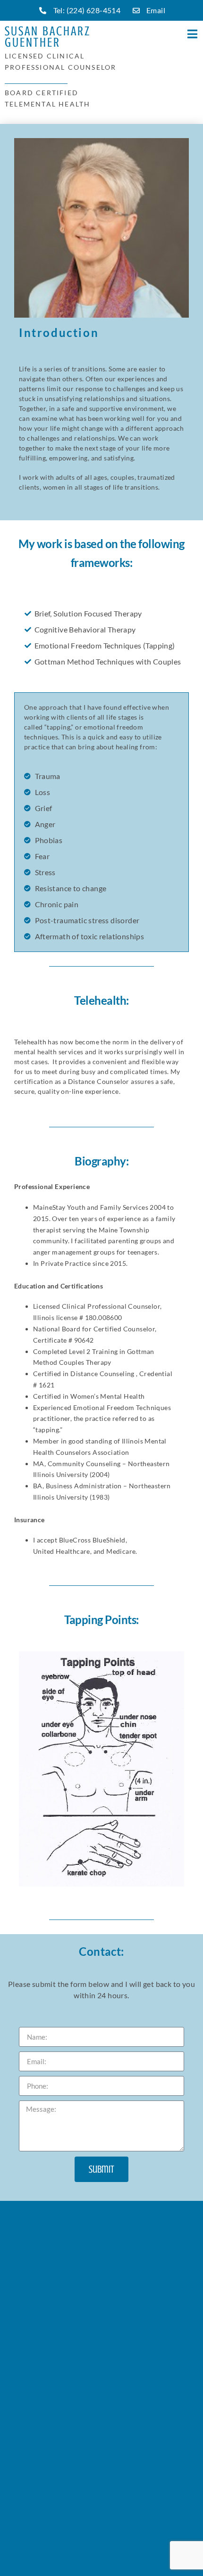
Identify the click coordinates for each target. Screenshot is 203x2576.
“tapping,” (59, 727)
